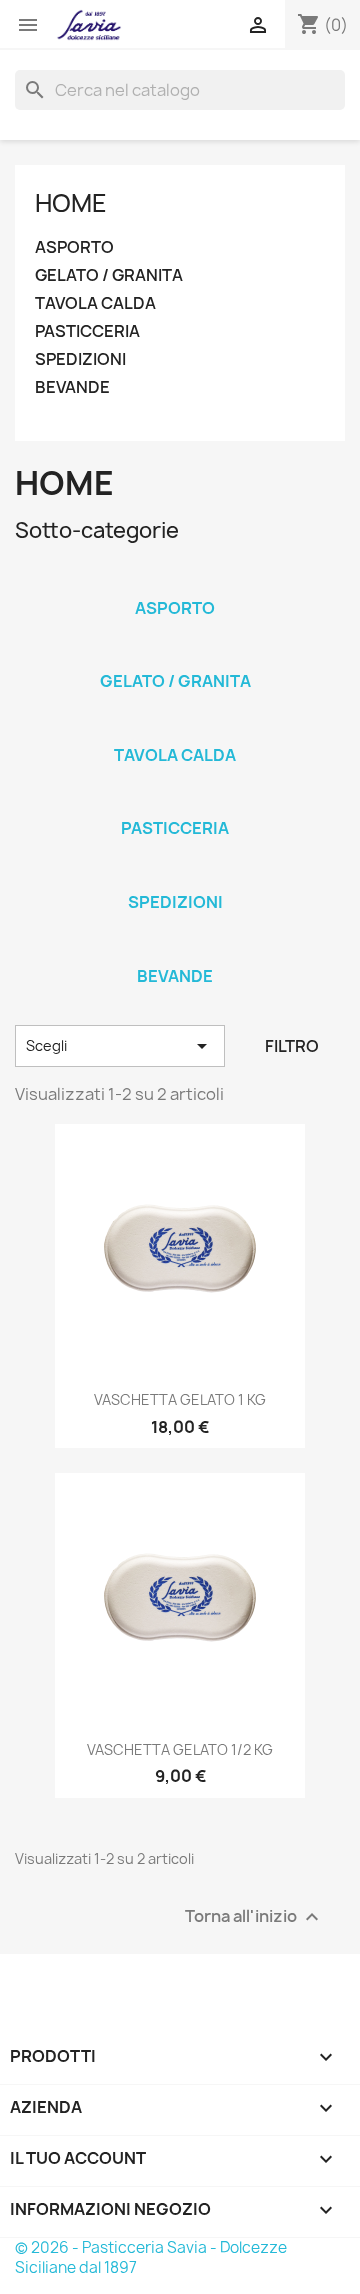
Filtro (292, 1046)
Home (71, 203)
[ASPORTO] (175, 582)
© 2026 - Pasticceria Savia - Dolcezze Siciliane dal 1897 (151, 2257)
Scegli (120, 1046)
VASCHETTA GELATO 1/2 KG (180, 1749)
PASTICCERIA (87, 331)
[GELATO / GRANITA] (175, 655)
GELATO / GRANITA (109, 275)
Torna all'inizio (254, 1916)
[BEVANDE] (175, 950)
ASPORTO (74, 247)
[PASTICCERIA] (175, 802)
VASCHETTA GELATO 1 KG (180, 1399)
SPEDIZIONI (80, 359)
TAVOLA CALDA (95, 303)
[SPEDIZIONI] (175, 876)
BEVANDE (72, 387)
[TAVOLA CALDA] (175, 729)
